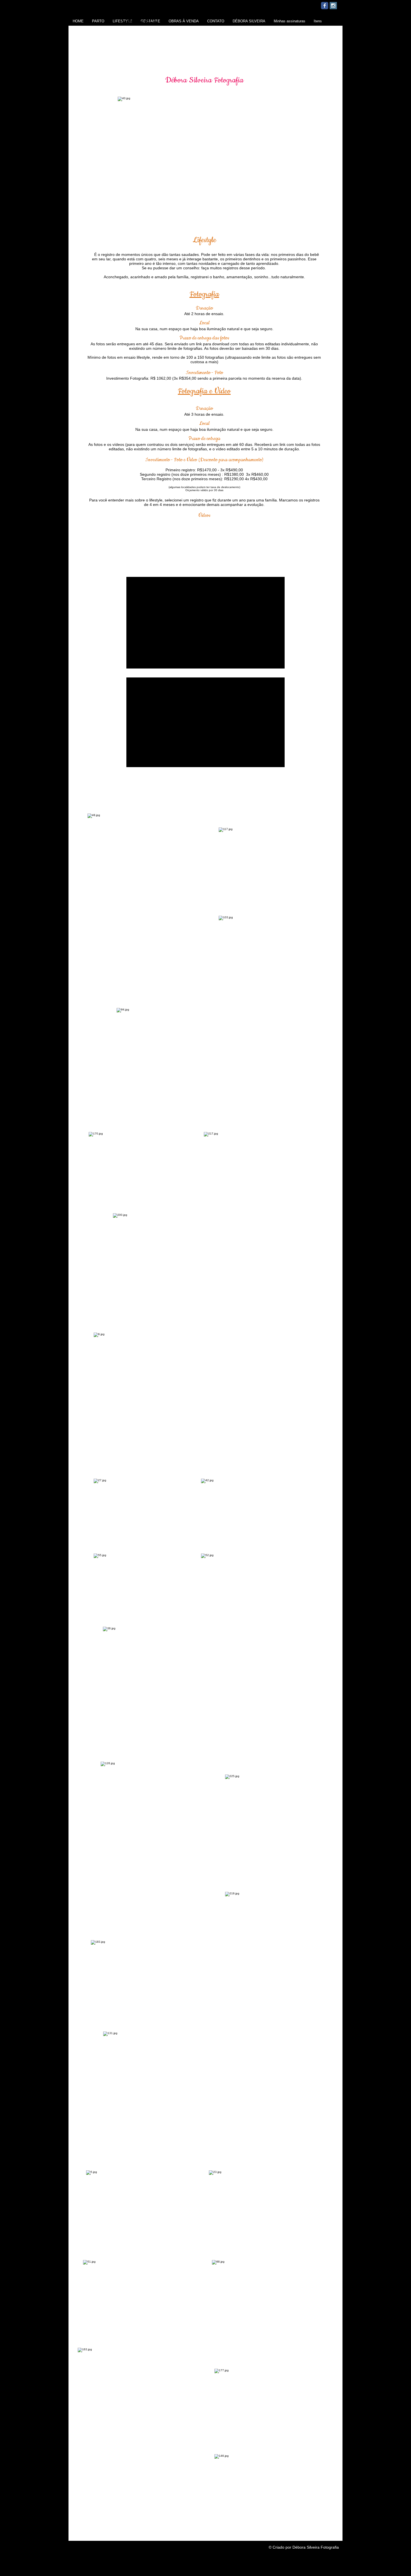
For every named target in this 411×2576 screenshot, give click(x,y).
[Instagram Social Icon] (333, 6)
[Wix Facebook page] (325, 6)
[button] (206, 13)
